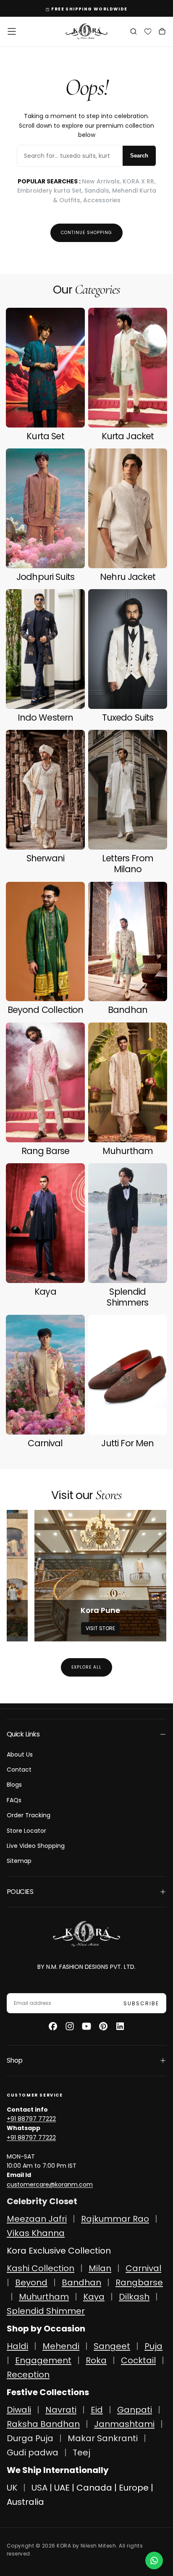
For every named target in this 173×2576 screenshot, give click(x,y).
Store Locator (26, 1831)
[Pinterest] (103, 2026)
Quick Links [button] (23, 1734)
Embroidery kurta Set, (51, 191)
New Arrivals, (102, 181)
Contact (19, 1770)
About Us (20, 1754)
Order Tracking (29, 1815)
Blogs (14, 1785)
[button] (12, 31)
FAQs (14, 1800)
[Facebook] (53, 2026)
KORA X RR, (139, 181)
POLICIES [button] (20, 1892)
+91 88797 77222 (31, 2119)
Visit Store (100, 1628)
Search (139, 156)
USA (39, 2488)
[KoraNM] (86, 1934)
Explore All (86, 1667)
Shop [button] (14, 2060)
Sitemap (19, 1861)
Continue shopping (86, 233)
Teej (81, 2452)
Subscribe (141, 2003)
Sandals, (98, 191)
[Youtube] (86, 2026)
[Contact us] (154, 2561)
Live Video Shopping (36, 1846)
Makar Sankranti (103, 2438)
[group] (100, 1576)
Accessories (102, 200)
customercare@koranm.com (50, 2184)
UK (12, 2488)
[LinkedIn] (120, 2026)
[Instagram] (70, 2026)
